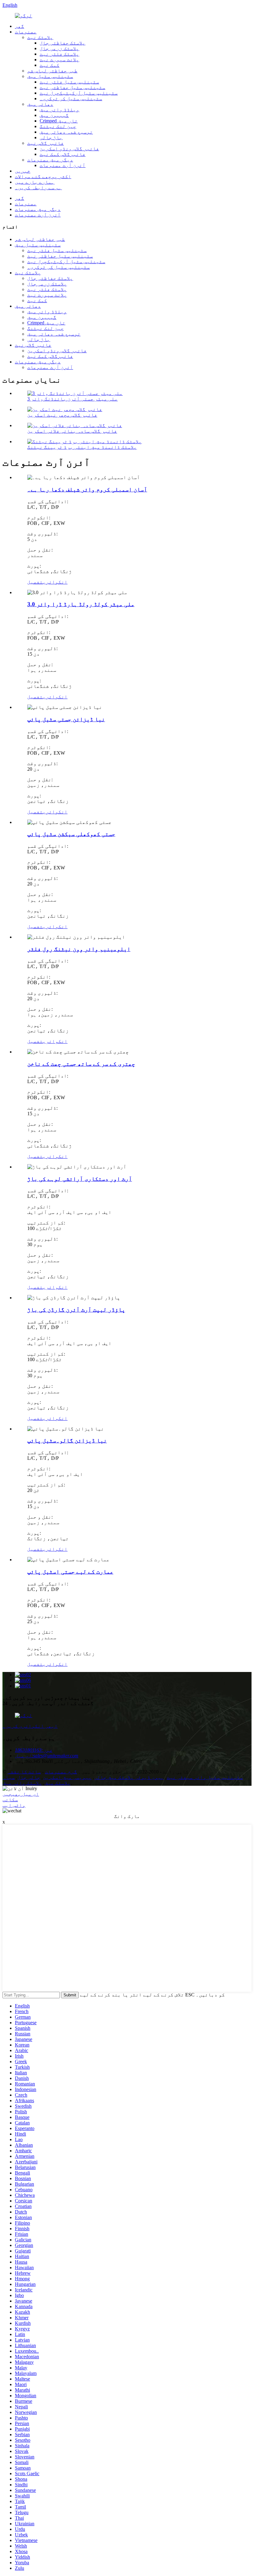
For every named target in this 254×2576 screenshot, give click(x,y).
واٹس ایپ (14, 1805)
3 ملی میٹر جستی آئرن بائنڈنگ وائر (72, 399)
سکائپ (10, 1800)
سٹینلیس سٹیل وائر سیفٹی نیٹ (205, 1777)
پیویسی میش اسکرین (67, 1777)
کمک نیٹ (50, 65)
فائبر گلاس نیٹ (46, 143)
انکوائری (55, 582)
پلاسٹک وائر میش (22, 1783)
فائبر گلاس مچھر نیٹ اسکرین (62, 415)
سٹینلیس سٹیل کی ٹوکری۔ (71, 99)
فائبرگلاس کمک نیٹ (63, 154)
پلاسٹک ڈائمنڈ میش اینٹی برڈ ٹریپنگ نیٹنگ (82, 447)
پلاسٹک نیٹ (40, 37)
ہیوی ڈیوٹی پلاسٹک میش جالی (129, 1777)
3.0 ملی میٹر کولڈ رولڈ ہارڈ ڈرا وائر (81, 604)
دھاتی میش (40, 104)
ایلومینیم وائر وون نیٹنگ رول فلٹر (79, 949)
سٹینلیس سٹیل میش (50, 76)
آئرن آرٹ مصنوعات (63, 165)
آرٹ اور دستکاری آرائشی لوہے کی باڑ (80, 1179)
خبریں (23, 171)
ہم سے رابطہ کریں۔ (38, 188)
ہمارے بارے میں (35, 182)
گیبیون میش (54, 115)
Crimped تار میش (59, 121)
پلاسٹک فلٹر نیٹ (59, 54)
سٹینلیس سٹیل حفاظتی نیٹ (72, 87)
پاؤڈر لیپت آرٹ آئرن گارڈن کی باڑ (76, 1310)
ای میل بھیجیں (21, 1794)
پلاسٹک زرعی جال (59, 48)
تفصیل (35, 582)
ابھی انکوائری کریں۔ (30, 1726)
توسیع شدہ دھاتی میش (66, 132)
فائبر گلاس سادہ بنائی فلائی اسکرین (72, 431)
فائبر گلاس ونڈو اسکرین (69, 149)
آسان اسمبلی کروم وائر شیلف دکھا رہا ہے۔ (87, 489)
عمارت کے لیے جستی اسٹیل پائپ (70, 1572)
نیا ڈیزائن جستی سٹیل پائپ (66, 719)
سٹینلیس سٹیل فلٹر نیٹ (69, 82)
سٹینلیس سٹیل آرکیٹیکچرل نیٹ (79, 93)
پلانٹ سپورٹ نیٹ (59, 60)
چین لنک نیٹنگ (58, 126)
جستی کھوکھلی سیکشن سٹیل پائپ (71, 834)
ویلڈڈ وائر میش (59, 110)
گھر (20, 26)
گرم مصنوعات (61, 1772)
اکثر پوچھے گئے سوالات (43, 176)
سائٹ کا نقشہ (24, 1772)
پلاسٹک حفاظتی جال (63, 43)
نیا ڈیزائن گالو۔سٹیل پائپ (67, 1440)
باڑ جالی (51, 137)
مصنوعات (26, 32)
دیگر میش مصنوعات (50, 160)
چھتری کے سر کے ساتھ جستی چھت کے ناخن (81, 1064)
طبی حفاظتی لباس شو (52, 71)
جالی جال (29, 1777)
